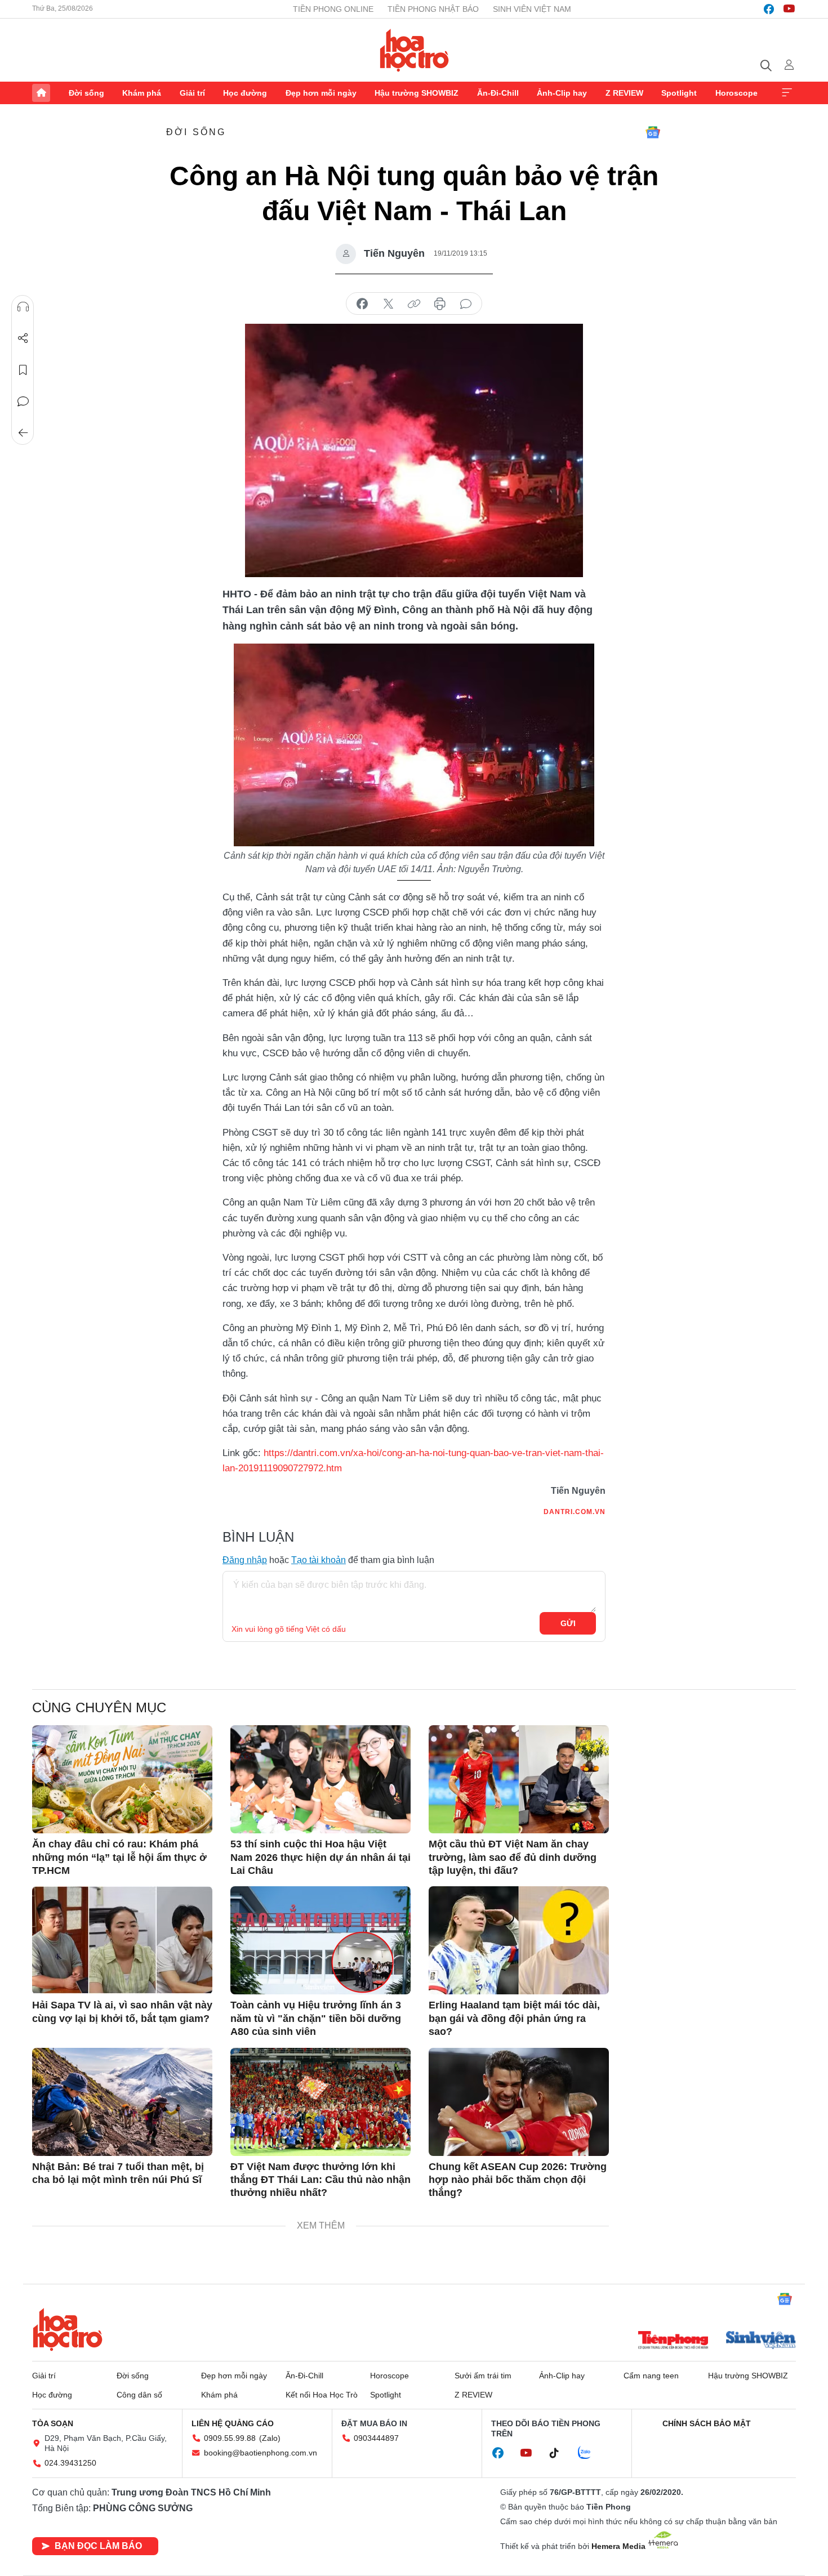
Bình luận (23, 401)
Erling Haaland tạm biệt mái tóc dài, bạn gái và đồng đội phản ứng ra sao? (514, 2018)
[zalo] (590, 2453)
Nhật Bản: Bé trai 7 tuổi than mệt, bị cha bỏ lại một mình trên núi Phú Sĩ (118, 2173)
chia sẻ (362, 304)
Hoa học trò (68, 2329)
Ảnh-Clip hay (562, 93)
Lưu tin (23, 370)
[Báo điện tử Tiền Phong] (673, 2341)
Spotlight (679, 93)
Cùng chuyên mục (99, 1707)
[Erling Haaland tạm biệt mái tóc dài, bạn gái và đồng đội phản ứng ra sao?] (519, 1940)
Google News (653, 132)
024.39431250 (70, 2463)
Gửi (568, 1623)
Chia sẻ (23, 338)
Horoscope (736, 93)
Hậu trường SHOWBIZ (417, 93)
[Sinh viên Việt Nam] (761, 2341)
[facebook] (769, 9)
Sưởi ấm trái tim (483, 2376)
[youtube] (789, 9)
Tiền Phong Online (333, 9)
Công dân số (139, 2395)
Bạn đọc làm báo (98, 2546)
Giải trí (192, 93)
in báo (440, 304)
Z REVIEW (624, 93)
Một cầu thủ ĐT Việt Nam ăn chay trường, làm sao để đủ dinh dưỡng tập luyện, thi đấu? (513, 1857)
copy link (414, 304)
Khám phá (142, 93)
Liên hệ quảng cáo (233, 2423)
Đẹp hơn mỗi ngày (321, 93)
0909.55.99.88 (230, 2438)
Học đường (245, 93)
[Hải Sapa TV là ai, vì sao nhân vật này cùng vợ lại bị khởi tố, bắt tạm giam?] (122, 1940)
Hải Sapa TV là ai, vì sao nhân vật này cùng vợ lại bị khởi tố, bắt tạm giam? (122, 2012)
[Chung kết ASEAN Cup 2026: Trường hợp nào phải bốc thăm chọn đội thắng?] (519, 2102)
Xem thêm (787, 93)
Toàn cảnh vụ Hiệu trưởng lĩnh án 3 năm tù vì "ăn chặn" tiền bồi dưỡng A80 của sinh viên (316, 2018)
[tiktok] (560, 2453)
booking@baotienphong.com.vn (261, 2453)
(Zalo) (270, 2438)
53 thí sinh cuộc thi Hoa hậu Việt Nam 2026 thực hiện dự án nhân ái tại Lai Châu (320, 1857)
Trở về (23, 433)
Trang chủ (41, 93)
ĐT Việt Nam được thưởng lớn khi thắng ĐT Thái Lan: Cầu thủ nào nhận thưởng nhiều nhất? (320, 2180)
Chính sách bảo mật (707, 2423)
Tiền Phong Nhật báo (433, 9)
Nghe (23, 307)
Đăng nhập (245, 1560)
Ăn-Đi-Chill (498, 93)
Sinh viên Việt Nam (532, 9)
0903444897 (376, 2438)
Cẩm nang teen (651, 2376)
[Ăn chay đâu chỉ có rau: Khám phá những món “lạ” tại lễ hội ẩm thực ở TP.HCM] (122, 1779)
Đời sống (86, 93)
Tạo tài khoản (319, 1560)
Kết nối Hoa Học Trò (322, 2395)
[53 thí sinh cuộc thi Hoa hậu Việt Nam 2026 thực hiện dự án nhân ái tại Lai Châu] (320, 1779)
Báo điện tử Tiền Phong (414, 50)
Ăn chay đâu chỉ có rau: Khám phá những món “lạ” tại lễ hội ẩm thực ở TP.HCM (119, 1857)
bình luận (466, 304)
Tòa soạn (53, 2423)
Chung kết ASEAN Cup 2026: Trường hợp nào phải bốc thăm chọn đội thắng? (518, 2180)
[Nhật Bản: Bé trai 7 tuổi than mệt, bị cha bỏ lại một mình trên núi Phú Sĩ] (122, 2102)
